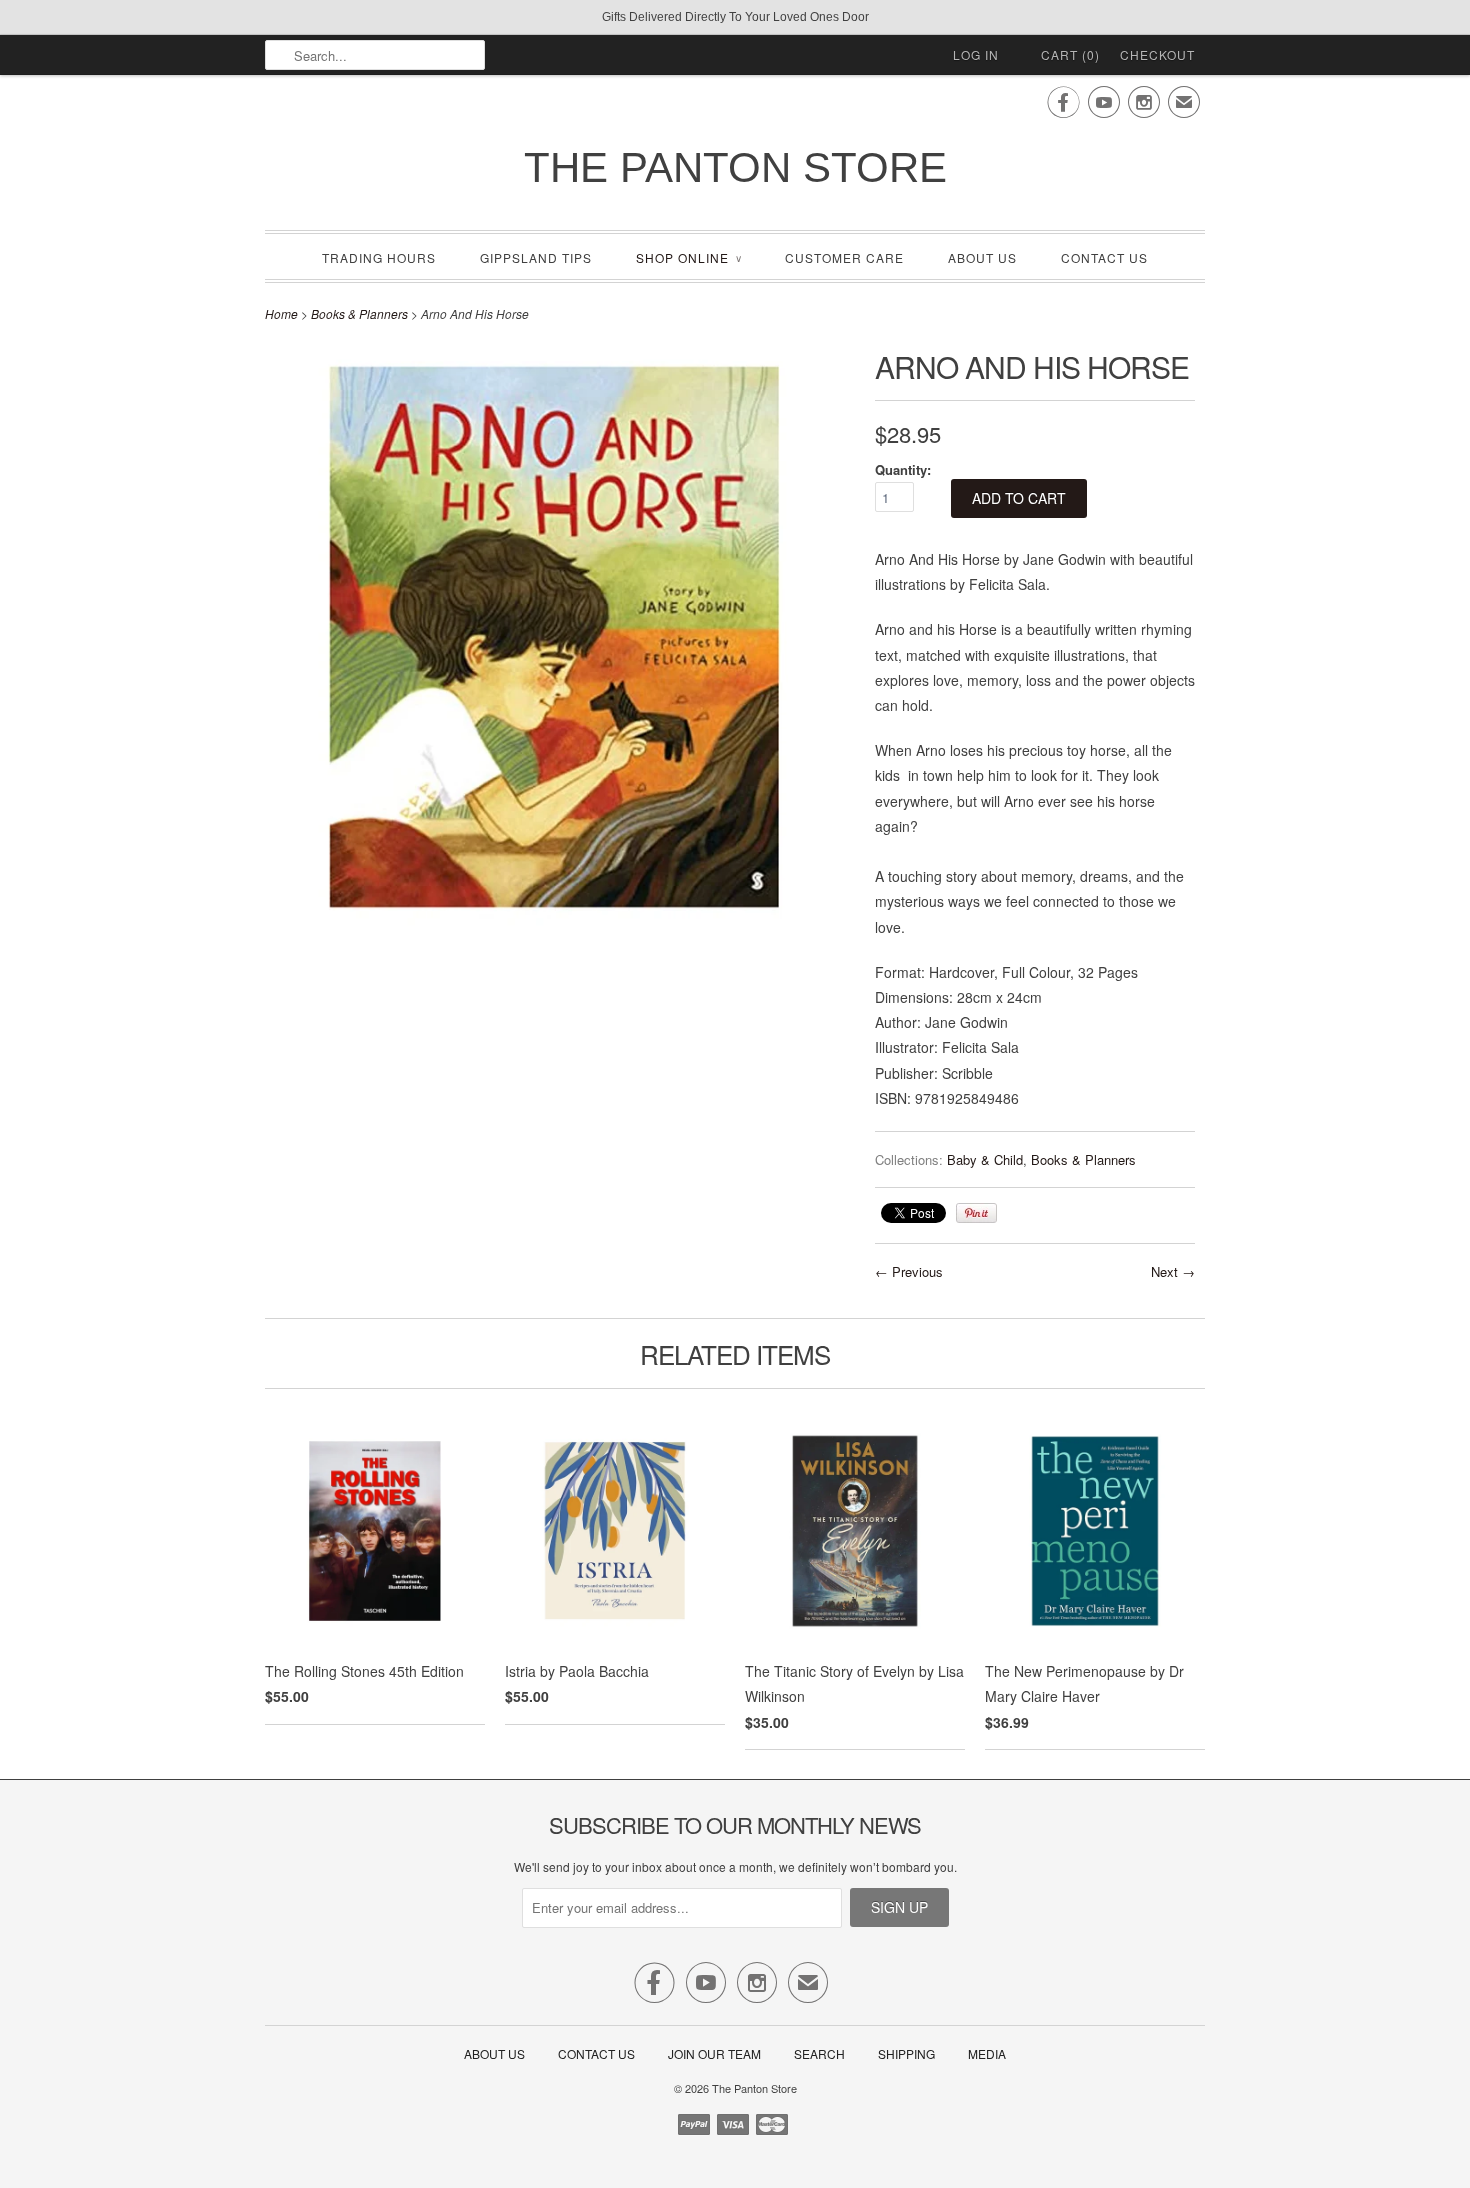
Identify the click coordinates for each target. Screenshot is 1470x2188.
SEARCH (819, 2053)
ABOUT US (982, 257)
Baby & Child (985, 1159)
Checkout (1157, 54)
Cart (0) (1070, 54)
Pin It (976, 1213)
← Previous (909, 1271)
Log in (976, 54)
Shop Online (688, 257)
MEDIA (987, 2053)
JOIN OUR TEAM (716, 2053)
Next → (1173, 1271)
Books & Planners (359, 313)
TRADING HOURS (379, 257)
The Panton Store (735, 167)
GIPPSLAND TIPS (536, 257)
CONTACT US (1104, 257)
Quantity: (903, 469)
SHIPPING (906, 2053)
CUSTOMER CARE (844, 257)
